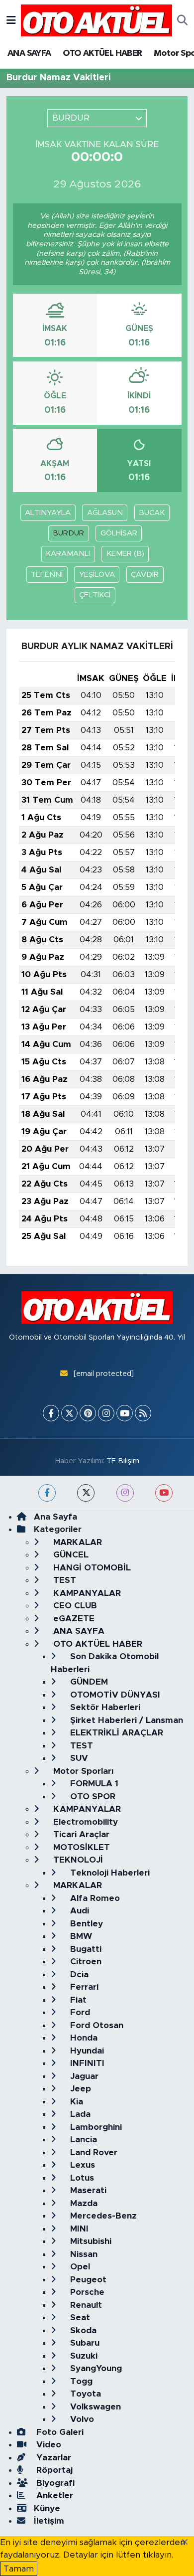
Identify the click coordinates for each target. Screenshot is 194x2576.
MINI (78, 2229)
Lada (79, 2114)
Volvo (81, 2419)
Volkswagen (94, 2407)
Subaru (84, 2343)
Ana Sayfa (55, 1517)
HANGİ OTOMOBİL (91, 1568)
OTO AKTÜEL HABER (102, 53)
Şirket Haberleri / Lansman (125, 1720)
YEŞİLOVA (97, 575)
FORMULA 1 (93, 1784)
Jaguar (83, 2076)
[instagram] (125, 1493)
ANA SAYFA (29, 53)
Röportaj (53, 2470)
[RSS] (143, 1413)
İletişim (49, 2521)
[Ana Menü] (11, 20)
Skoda (82, 2330)
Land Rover (93, 2152)
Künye (47, 2508)
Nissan (83, 2254)
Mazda (83, 2203)
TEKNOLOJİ (77, 1860)
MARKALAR (76, 1542)
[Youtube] (125, 1413)
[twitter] (86, 1493)
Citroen (85, 1962)
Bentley (85, 1924)
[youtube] (164, 1493)
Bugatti (85, 1949)
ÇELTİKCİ (95, 595)
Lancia (82, 2140)
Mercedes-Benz (102, 2216)
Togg (80, 2381)
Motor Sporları (82, 1771)
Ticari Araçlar (80, 1834)
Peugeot (87, 2280)
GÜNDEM (88, 1682)
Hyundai (86, 2051)
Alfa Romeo (94, 1898)
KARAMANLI (68, 554)
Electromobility (84, 1822)
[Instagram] (106, 1413)
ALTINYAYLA (48, 513)
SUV (78, 1758)
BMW (80, 1936)
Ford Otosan (96, 2025)
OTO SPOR (92, 1797)
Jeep (79, 2089)
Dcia (78, 1975)
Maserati (87, 2190)
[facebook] (47, 1493)
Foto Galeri (59, 2432)
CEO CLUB (74, 1606)
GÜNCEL (70, 1555)
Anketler (53, 2495)
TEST (63, 1580)
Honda (83, 2038)
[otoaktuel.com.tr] (97, 20)
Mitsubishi (90, 2241)
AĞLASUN (105, 513)
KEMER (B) (125, 554)
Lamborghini (95, 2127)
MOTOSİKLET (80, 1847)
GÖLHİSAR (119, 533)
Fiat (77, 2000)
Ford (79, 2012)
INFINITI (86, 2063)
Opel (79, 2267)
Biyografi (54, 2483)
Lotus (81, 2178)
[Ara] (182, 20)
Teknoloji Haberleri (109, 1873)
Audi (78, 1911)
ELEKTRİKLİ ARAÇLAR (115, 1733)
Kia (75, 2102)
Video (48, 2445)
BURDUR (68, 533)
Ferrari (83, 1987)
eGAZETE (73, 1619)
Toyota (84, 2394)
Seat (79, 2318)
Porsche (86, 2292)
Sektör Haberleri (104, 1707)
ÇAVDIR (145, 575)
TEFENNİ (47, 575)
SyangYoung (95, 2368)
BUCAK (152, 513)
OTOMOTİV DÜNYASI (114, 1695)
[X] (69, 1413)
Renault (85, 2305)
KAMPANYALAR (86, 1593)
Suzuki (83, 2356)
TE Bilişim (123, 1461)
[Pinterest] (88, 1413)
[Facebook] (51, 1413)
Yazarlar (52, 2458)
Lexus (81, 2165)
